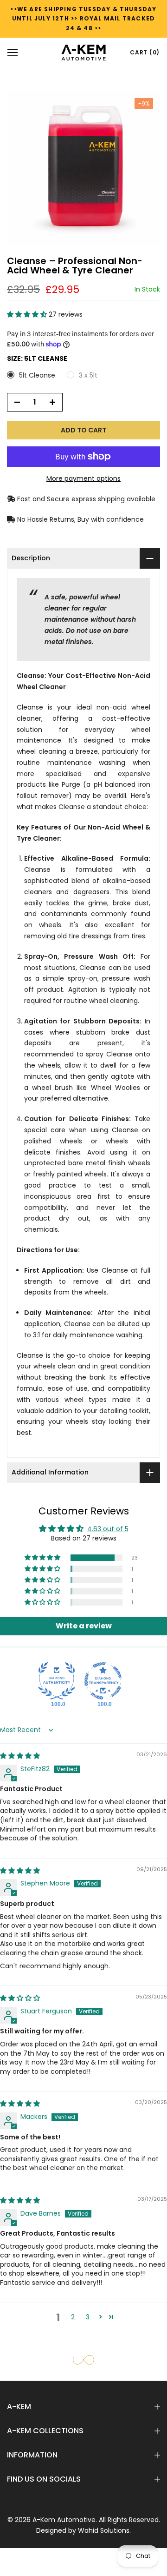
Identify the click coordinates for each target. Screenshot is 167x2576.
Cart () (145, 52)
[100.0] (57, 1681)
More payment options (83, 478)
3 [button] (88, 2317)
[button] (28, 314)
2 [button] (73, 2317)
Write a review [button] (84, 1626)
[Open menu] (13, 53)
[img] (20, 1756)
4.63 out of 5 (108, 1529)
